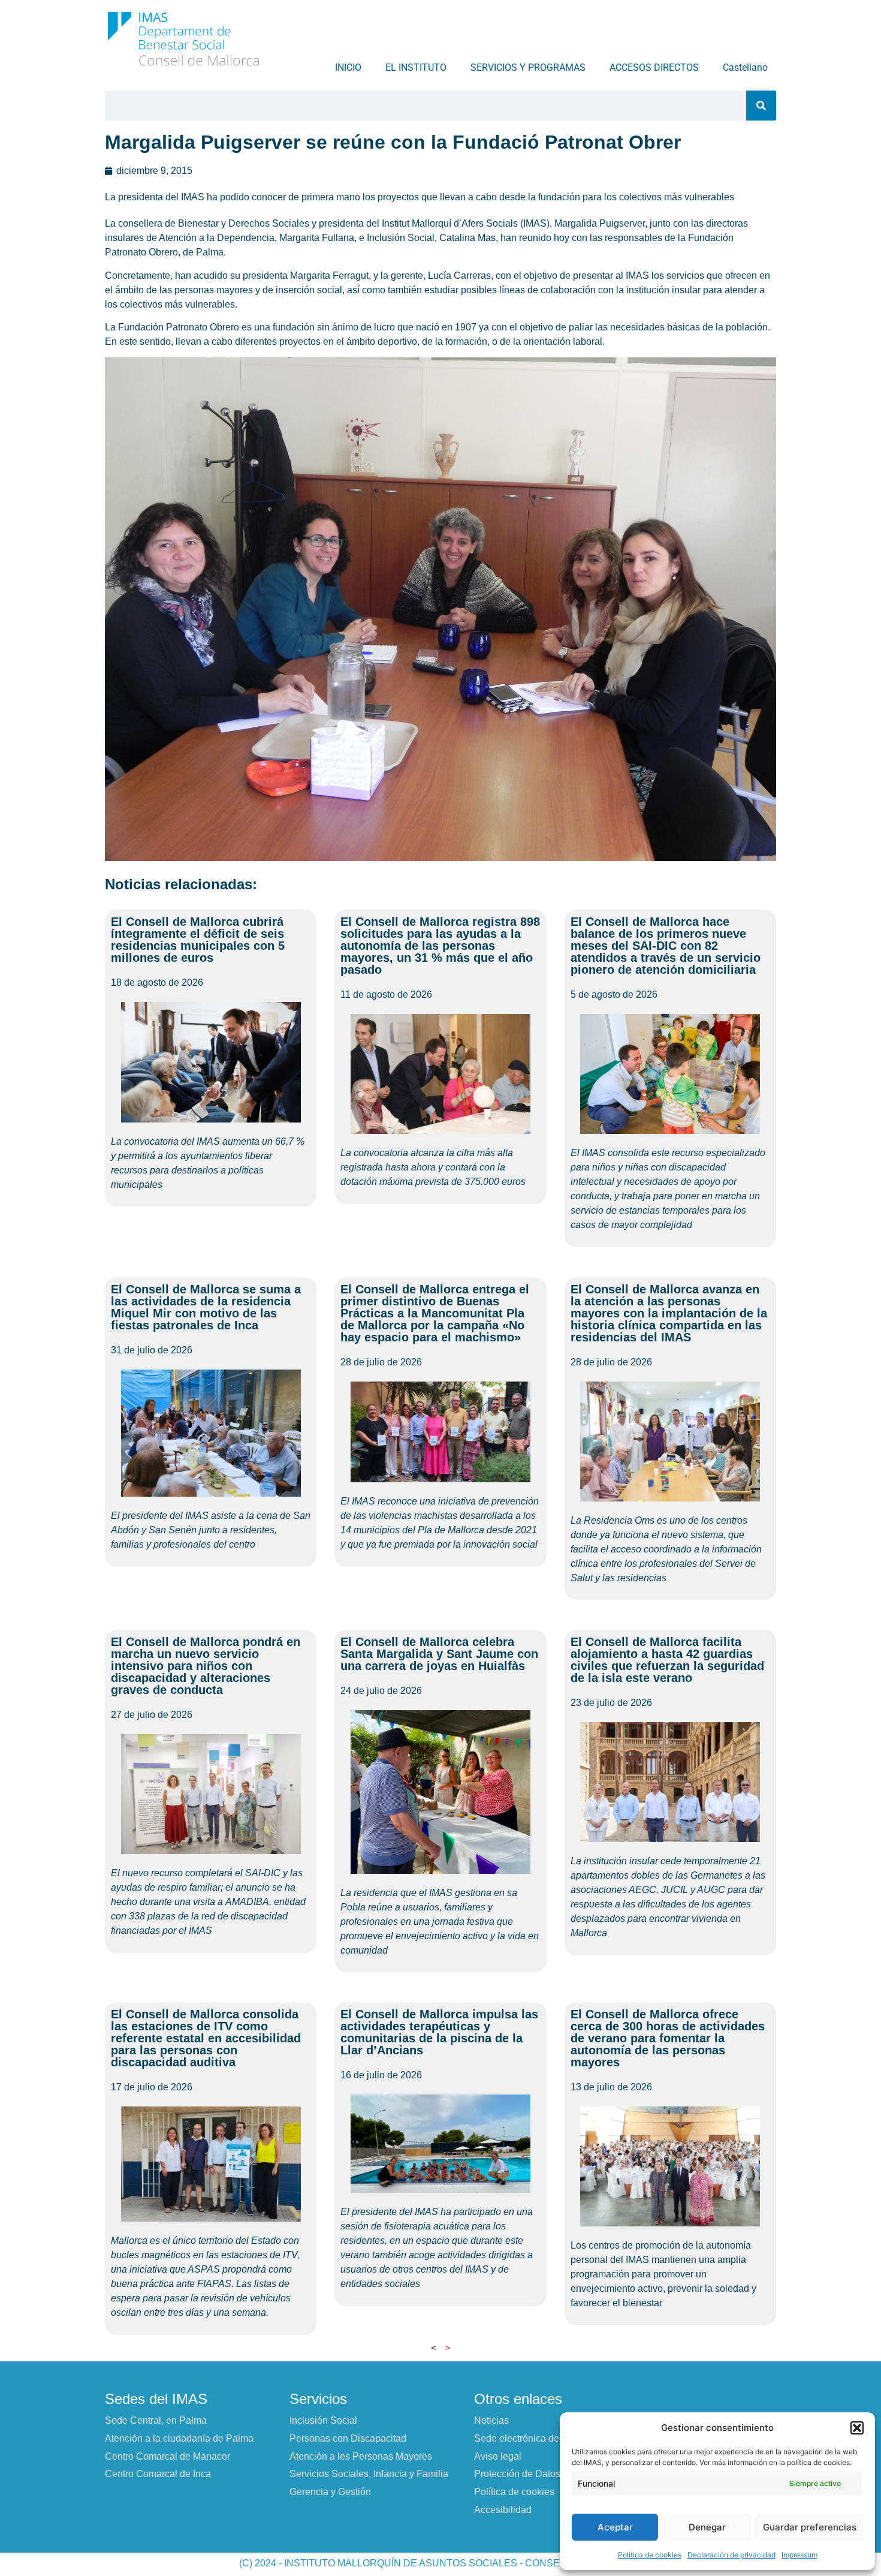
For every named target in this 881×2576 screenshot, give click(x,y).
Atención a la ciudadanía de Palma (179, 2438)
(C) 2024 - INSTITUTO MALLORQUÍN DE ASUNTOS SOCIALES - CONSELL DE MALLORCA (441, 2563)
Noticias (491, 2420)
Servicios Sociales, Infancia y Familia (369, 2474)
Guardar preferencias (810, 2527)
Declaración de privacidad (731, 2555)
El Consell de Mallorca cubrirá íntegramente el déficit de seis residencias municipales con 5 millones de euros (198, 940)
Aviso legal (498, 2456)
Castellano (745, 67)
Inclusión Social (323, 2420)
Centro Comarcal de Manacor (168, 2456)
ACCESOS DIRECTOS (654, 67)
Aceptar (615, 2527)
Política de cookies (650, 2555)
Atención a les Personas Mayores (361, 2456)
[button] (857, 2428)
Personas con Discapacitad (348, 2438)
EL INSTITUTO (416, 67)
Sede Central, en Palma (156, 2420)
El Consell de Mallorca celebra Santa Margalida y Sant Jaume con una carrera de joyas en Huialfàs (439, 1654)
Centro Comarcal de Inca (158, 2474)
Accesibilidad (503, 2510)
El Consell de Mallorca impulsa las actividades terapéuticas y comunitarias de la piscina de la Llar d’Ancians (439, 2032)
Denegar (707, 2527)
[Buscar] (761, 106)
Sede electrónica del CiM (528, 2438)
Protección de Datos (517, 2474)
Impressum (799, 2555)
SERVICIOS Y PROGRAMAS (528, 67)
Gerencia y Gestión (330, 2492)
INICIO (348, 67)
